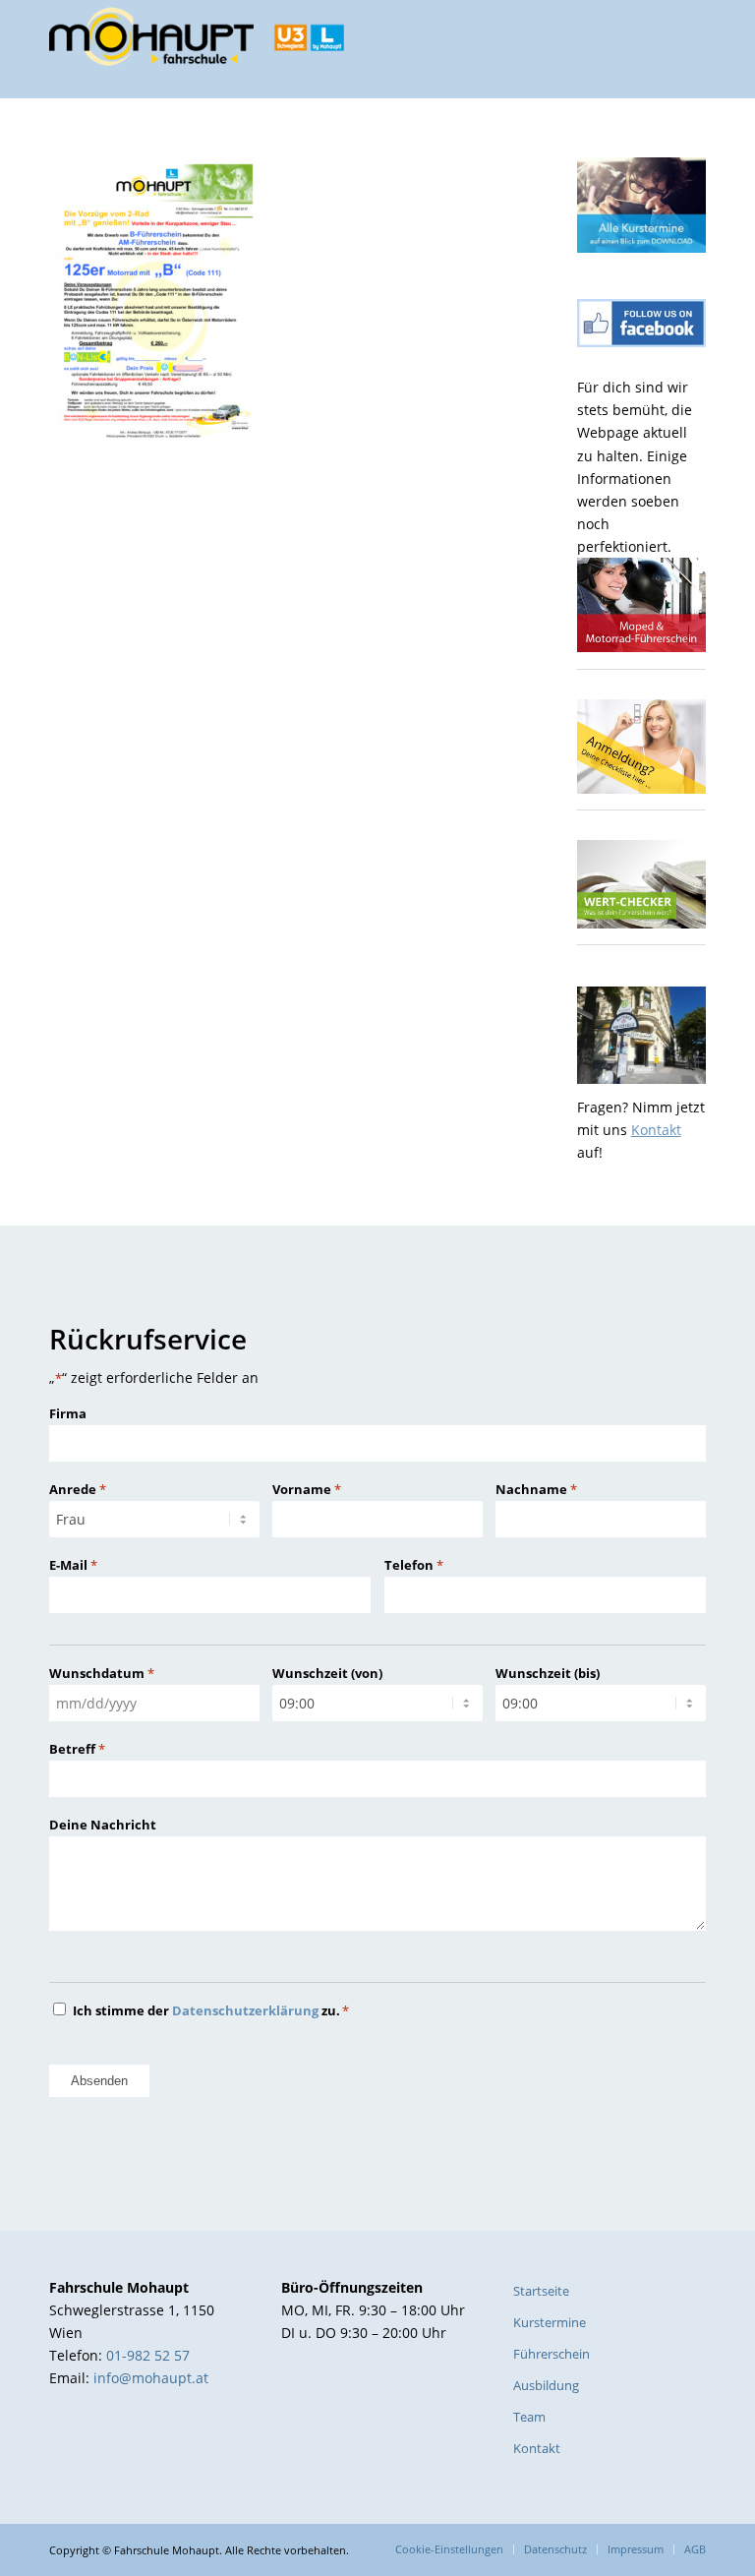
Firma (68, 1413)
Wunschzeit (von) (327, 1673)
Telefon (414, 1565)
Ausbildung (546, 2385)
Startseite (541, 2291)
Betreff (77, 1749)
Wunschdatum (102, 1673)
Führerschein (552, 2354)
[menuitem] (449, 2549)
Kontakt (656, 1130)
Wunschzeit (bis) (548, 1673)
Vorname (307, 1489)
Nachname (536, 1489)
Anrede (78, 1489)
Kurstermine (550, 2322)
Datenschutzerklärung (245, 2010)
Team (529, 2417)
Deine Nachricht (103, 1825)
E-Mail (73, 1565)
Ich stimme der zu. (211, 2010)
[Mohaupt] (197, 49)
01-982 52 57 (148, 2355)
